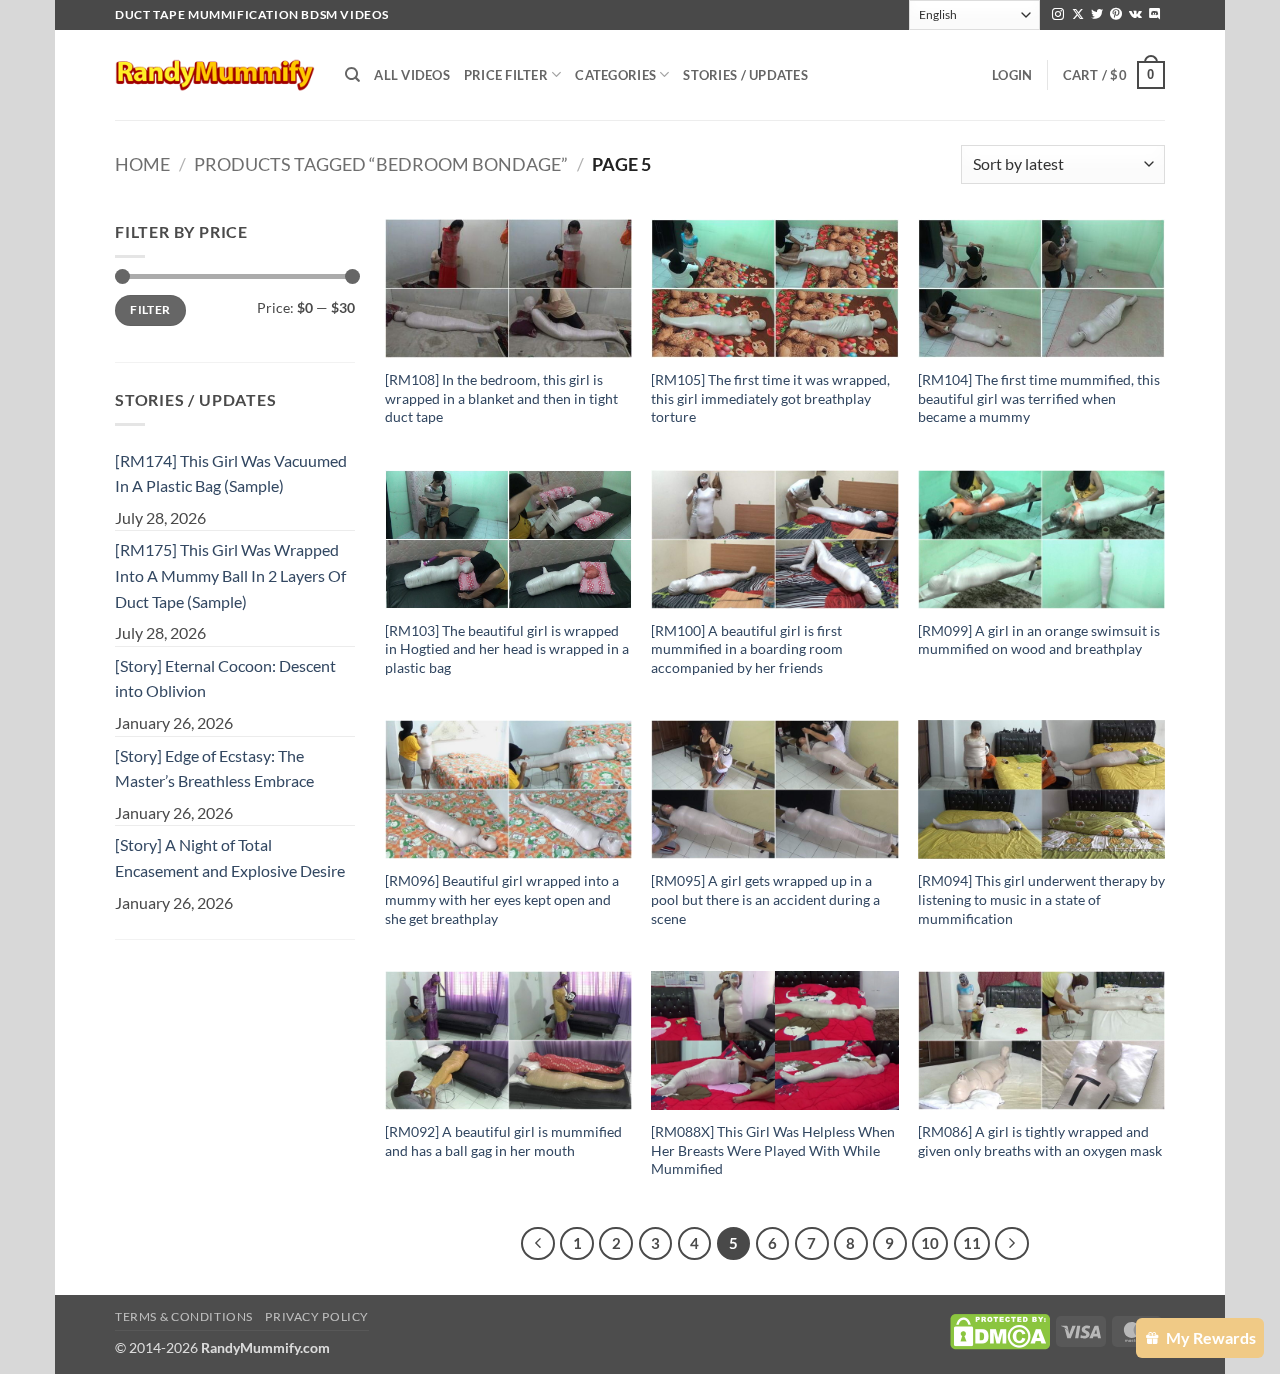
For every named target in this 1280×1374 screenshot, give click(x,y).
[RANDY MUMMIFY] (215, 75)
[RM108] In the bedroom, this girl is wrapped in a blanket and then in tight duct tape (501, 398)
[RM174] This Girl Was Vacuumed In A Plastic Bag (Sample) (231, 473)
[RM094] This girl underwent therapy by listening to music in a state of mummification (1041, 899)
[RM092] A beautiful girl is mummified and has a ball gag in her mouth (503, 1141)
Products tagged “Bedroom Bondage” (381, 164)
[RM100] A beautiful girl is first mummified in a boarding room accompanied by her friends (747, 649)
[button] (1012, 75)
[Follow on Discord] (1155, 15)
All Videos (412, 75)
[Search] (352, 75)
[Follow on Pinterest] (1116, 15)
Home (142, 164)
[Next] (1012, 1244)
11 (972, 1243)
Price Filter (506, 75)
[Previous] (538, 1244)
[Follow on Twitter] (1097, 15)
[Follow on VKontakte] (1135, 15)
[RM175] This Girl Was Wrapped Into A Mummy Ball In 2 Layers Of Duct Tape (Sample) (230, 575)
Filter (150, 309)
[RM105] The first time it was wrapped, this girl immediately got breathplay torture (770, 398)
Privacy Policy (317, 1316)
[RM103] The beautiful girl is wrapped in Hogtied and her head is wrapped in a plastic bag (507, 649)
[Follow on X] (1078, 15)
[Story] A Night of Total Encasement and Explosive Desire (230, 857)
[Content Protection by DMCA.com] (1000, 1330)
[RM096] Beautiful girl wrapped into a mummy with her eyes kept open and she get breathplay (502, 899)
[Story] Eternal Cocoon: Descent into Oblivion (225, 678)
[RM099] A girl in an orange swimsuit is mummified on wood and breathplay (1039, 640)
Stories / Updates (745, 75)
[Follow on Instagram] (1058, 15)
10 (930, 1243)
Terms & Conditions (184, 1316)
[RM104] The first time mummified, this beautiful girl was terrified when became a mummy (1039, 398)
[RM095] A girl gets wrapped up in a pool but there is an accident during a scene (765, 899)
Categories (615, 75)
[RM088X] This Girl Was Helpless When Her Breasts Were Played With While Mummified (773, 1150)
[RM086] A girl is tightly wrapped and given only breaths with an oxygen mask (1040, 1141)
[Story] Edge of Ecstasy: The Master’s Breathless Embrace (214, 768)
